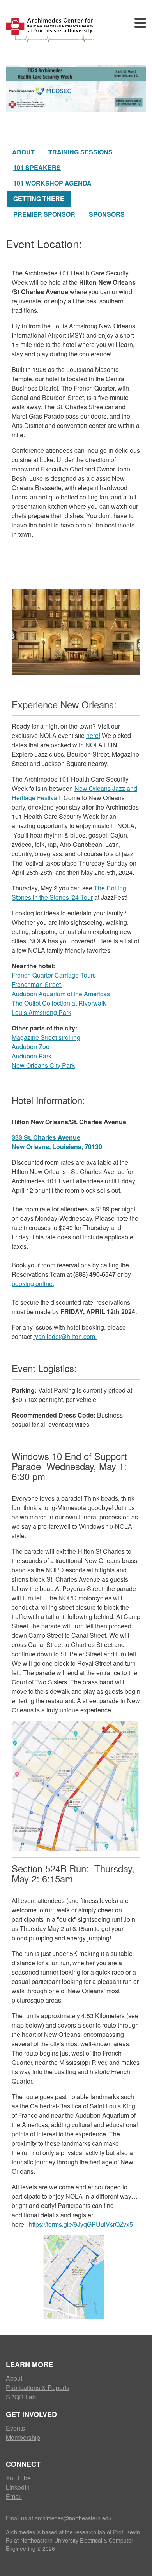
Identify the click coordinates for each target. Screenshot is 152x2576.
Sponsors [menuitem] (107, 214)
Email (14, 2496)
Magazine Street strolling (46, 1037)
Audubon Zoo (31, 1047)
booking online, (33, 1284)
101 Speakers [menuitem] (37, 167)
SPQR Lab (21, 2397)
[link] (57, 1142)
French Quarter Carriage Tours (54, 975)
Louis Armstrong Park (42, 1012)
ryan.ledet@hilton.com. (65, 1336)
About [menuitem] (23, 152)
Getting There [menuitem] (39, 199)
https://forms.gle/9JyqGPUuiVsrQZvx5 (81, 2224)
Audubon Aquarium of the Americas (61, 994)
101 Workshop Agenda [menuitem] (52, 183)
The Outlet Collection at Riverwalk (59, 1003)
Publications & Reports (38, 2388)
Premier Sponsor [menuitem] (44, 214)
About (14, 2378)
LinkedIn (18, 2487)
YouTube (18, 2478)
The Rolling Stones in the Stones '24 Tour (69, 893)
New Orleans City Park (43, 1065)
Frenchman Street (37, 984)
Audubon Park (32, 1056)
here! (93, 735)
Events (15, 2428)
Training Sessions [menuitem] (80, 152)
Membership (23, 2437)
